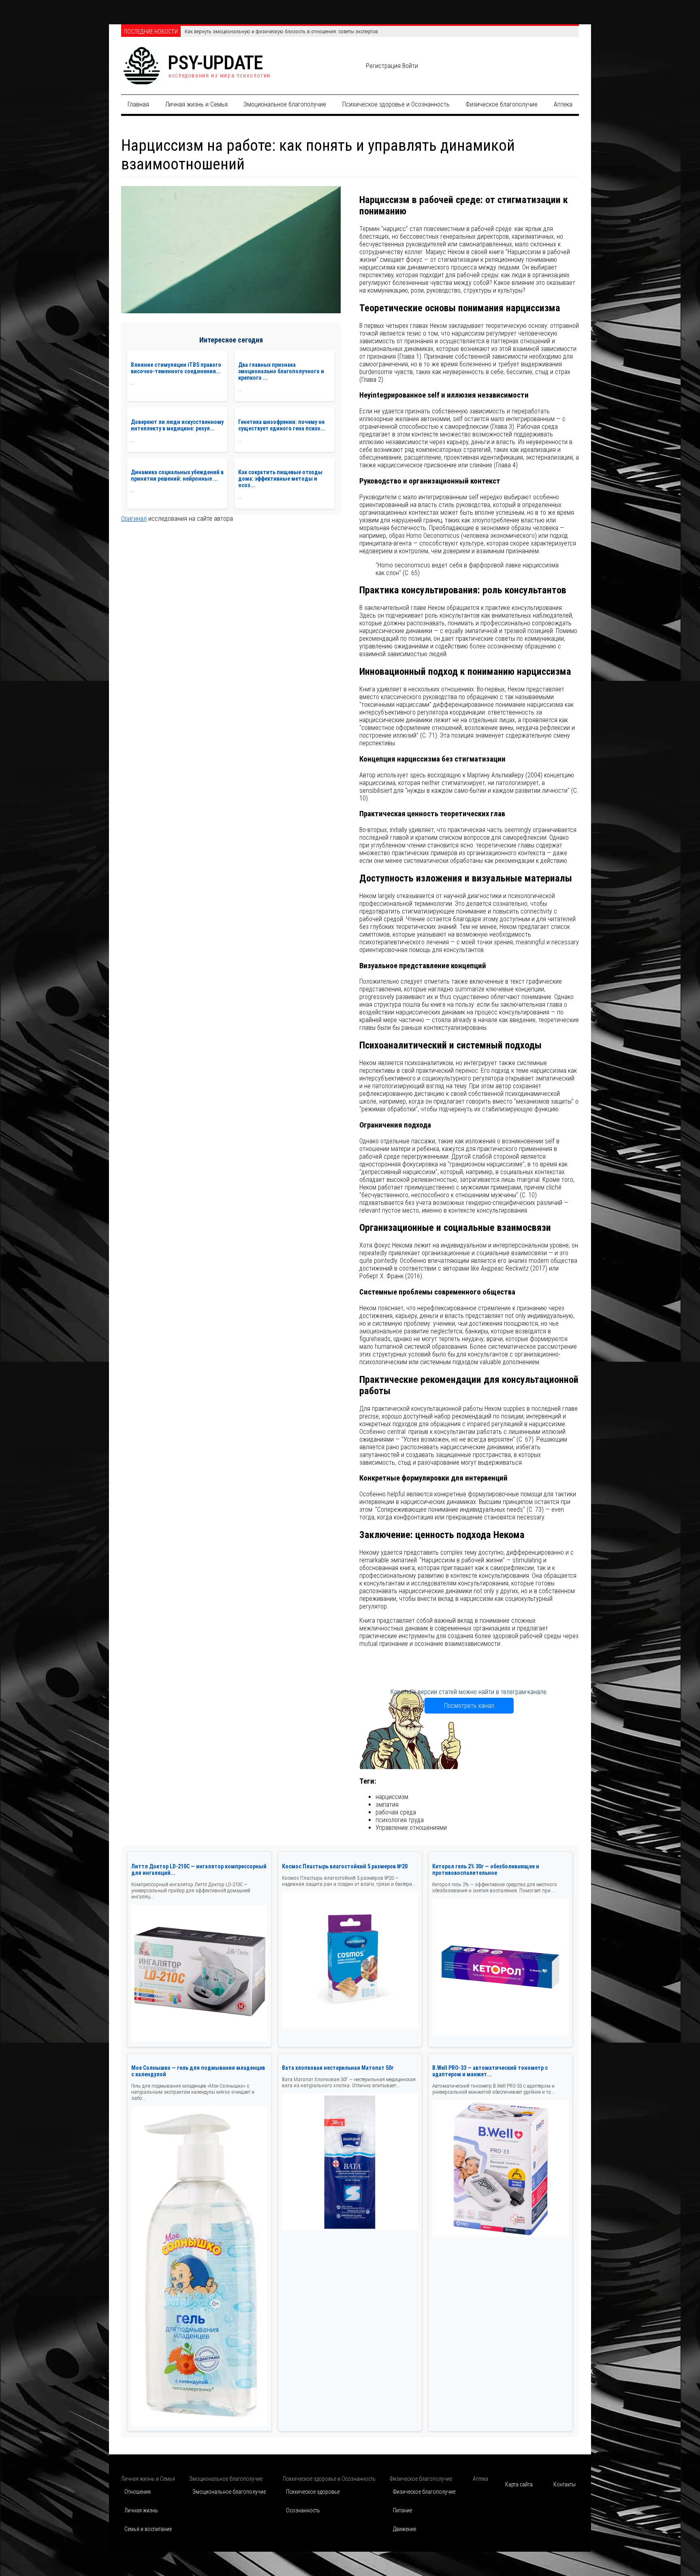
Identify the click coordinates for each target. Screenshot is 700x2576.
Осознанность (303, 2510)
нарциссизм (392, 1797)
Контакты (564, 2484)
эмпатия (387, 1805)
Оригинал (134, 519)
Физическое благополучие (502, 104)
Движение (404, 2529)
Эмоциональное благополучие (285, 104)
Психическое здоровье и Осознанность (396, 104)
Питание (402, 2510)
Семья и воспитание (148, 2529)
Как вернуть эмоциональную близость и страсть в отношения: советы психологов (278, 31)
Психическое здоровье (313, 2492)
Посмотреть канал (469, 1706)
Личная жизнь (141, 2510)
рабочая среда (396, 1812)
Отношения (138, 2492)
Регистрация (383, 66)
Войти (410, 66)
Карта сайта (519, 2484)
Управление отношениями (411, 1828)
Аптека (563, 104)
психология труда (400, 1820)
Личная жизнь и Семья (196, 104)
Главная (138, 104)
